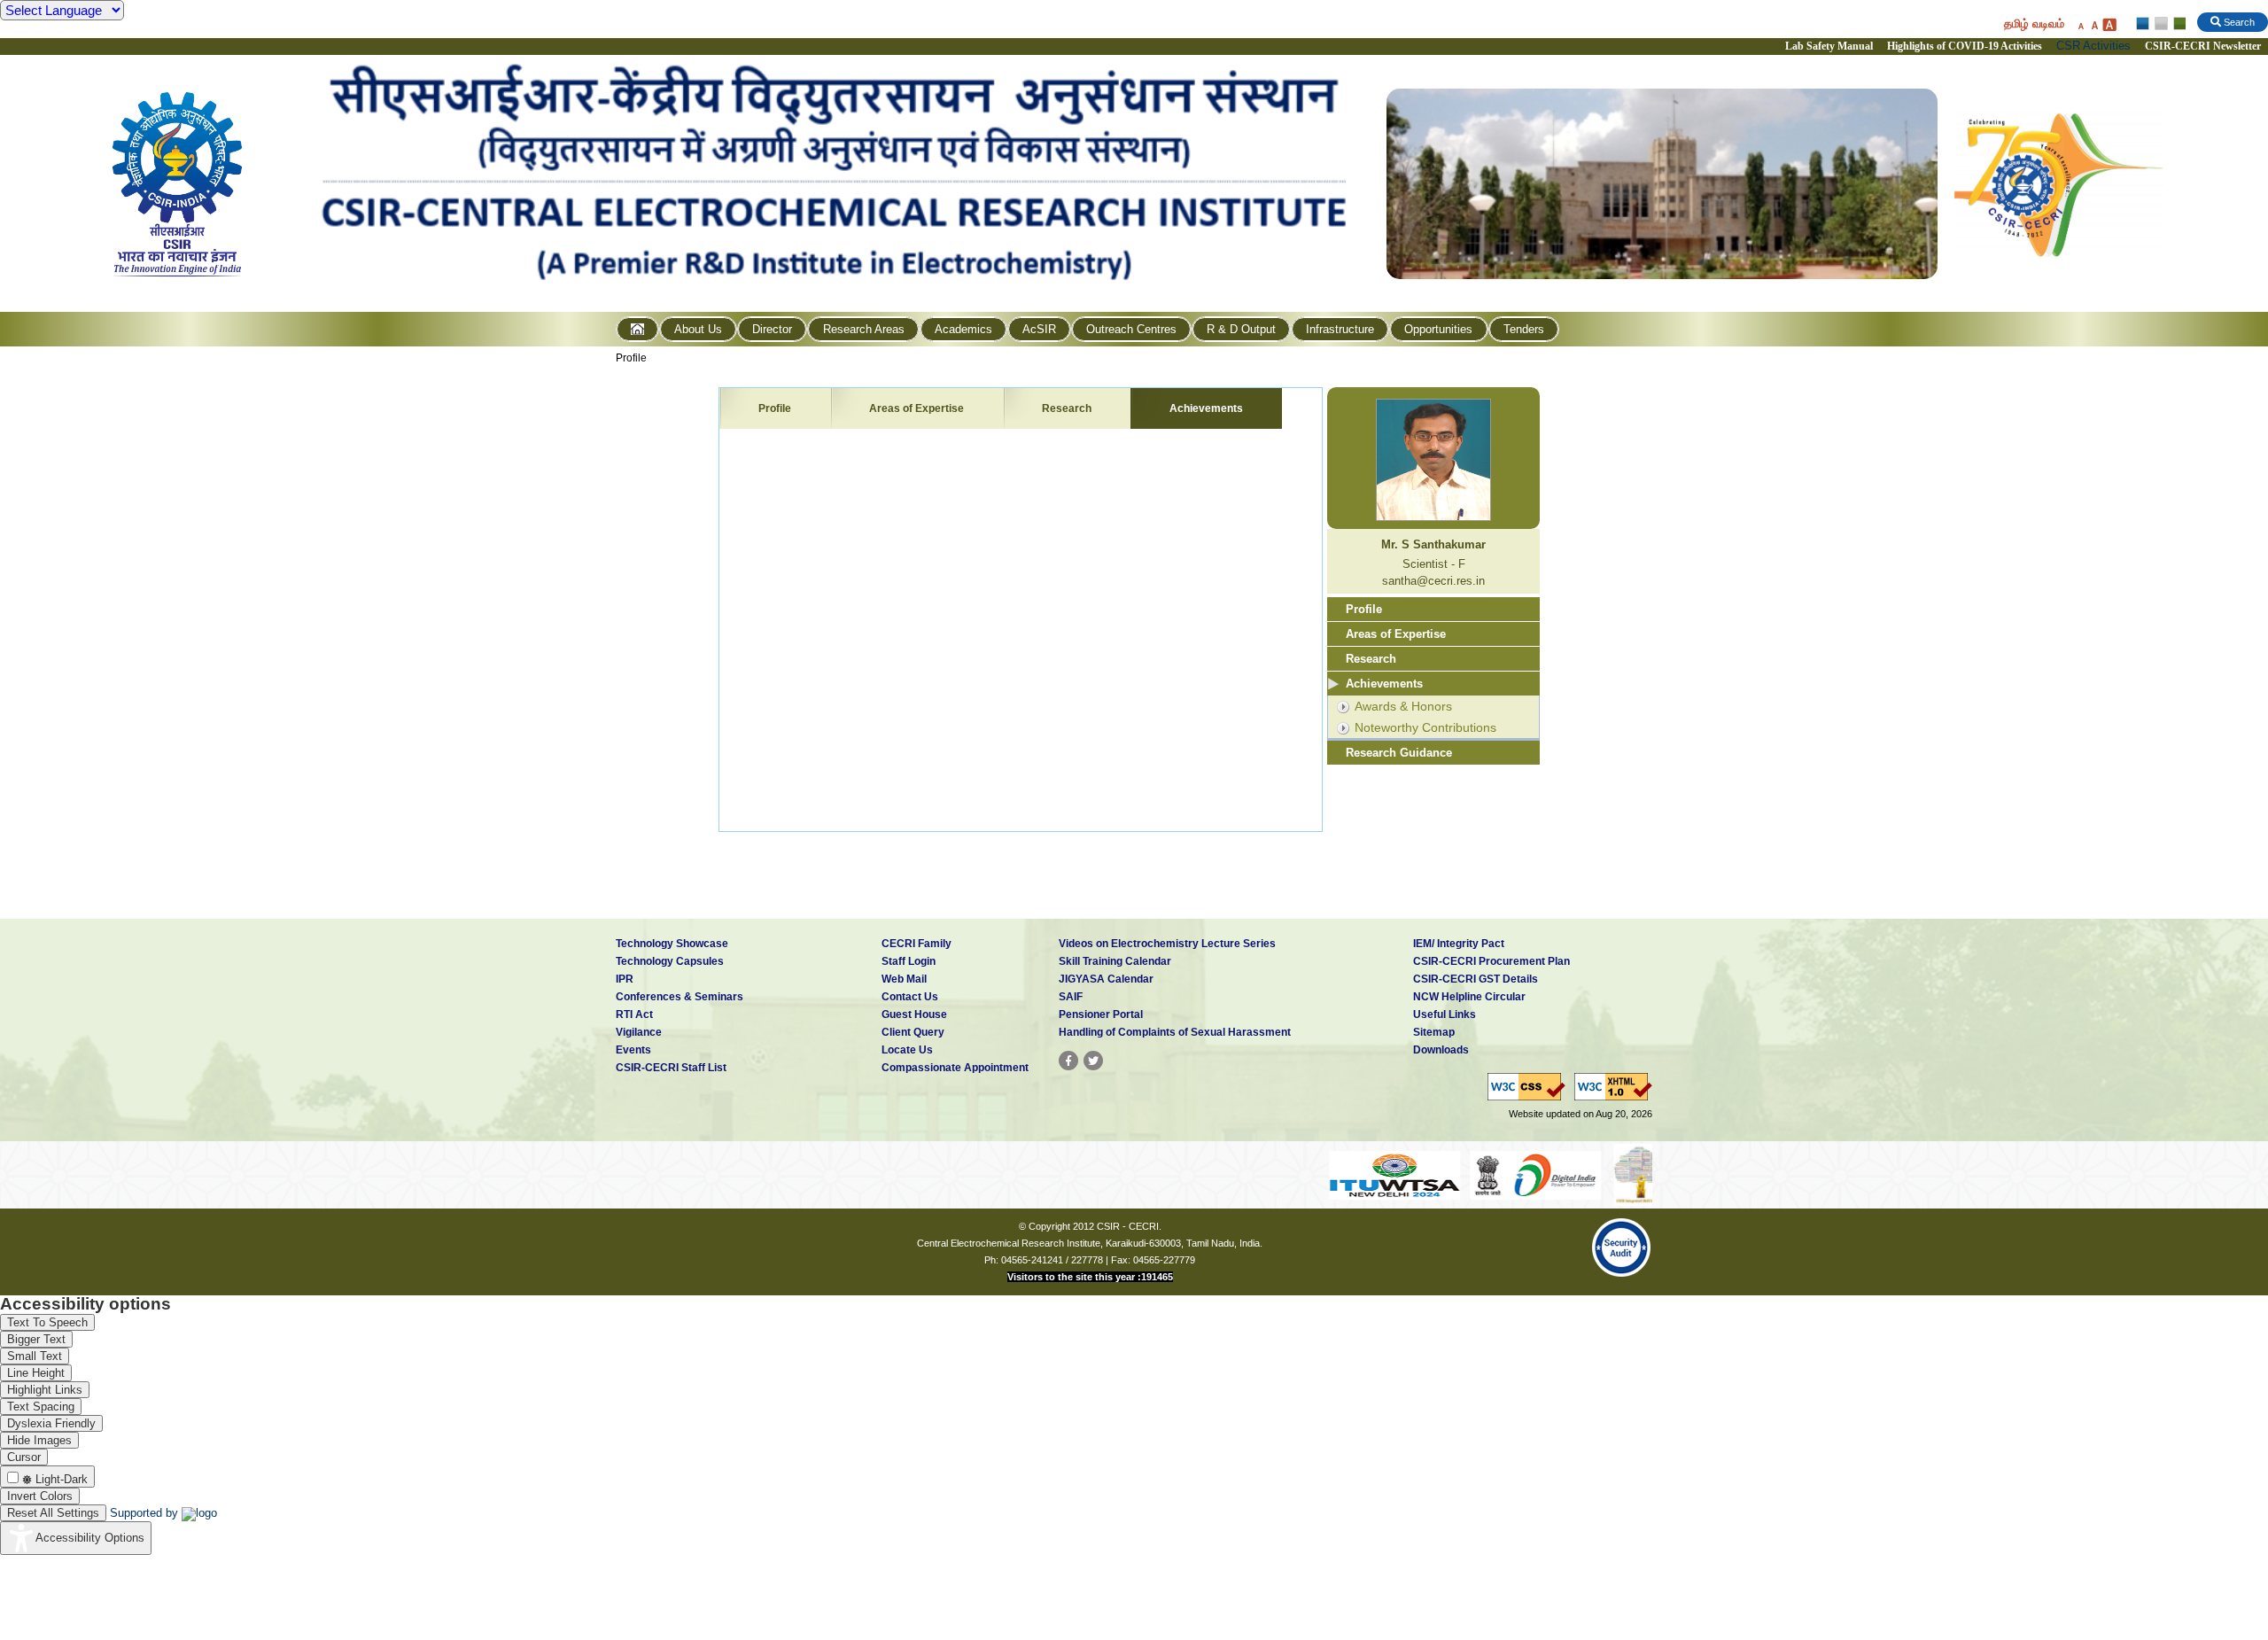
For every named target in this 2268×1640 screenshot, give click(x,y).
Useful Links (1445, 1014)
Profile (631, 358)
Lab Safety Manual (1829, 46)
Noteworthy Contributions (1425, 727)
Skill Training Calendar (1115, 961)
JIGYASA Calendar (1106, 979)
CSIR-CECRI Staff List (671, 1068)
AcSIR (1039, 329)
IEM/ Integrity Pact (1459, 944)
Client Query (913, 1032)
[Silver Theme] (2160, 24)
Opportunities (1438, 329)
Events (633, 1050)
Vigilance (639, 1032)
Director (772, 329)
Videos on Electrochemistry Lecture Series (1167, 944)
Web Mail (904, 979)
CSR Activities (2093, 46)
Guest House (914, 1014)
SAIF (1071, 997)
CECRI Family (917, 944)
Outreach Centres (1131, 329)
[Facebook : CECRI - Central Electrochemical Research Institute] (1068, 1061)
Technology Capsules (670, 961)
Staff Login (909, 961)
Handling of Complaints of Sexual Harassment (1175, 1032)
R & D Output (1241, 329)
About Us (698, 329)
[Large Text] (2109, 24)
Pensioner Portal (1101, 1014)
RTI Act (634, 1014)
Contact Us (910, 997)
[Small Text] (2080, 24)
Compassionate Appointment (955, 1068)
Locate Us (907, 1050)
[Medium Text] (2094, 24)
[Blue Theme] (2144, 24)
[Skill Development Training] (1616, 1174)
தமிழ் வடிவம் (2034, 23)
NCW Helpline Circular (1469, 997)
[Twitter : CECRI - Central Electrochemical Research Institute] (1093, 1061)
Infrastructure (1340, 329)
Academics (963, 329)
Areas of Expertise (917, 408)
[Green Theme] (2177, 24)
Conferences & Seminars (680, 997)
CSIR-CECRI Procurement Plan (1491, 961)
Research (1067, 408)
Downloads (1441, 1050)
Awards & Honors (1403, 706)
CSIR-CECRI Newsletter (2204, 46)
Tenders (1524, 329)
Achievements (1206, 408)
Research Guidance (1399, 753)
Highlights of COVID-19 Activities (1965, 46)
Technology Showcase (672, 944)
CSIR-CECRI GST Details (1476, 979)
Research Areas (864, 329)
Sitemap (1434, 1032)
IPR (625, 979)
